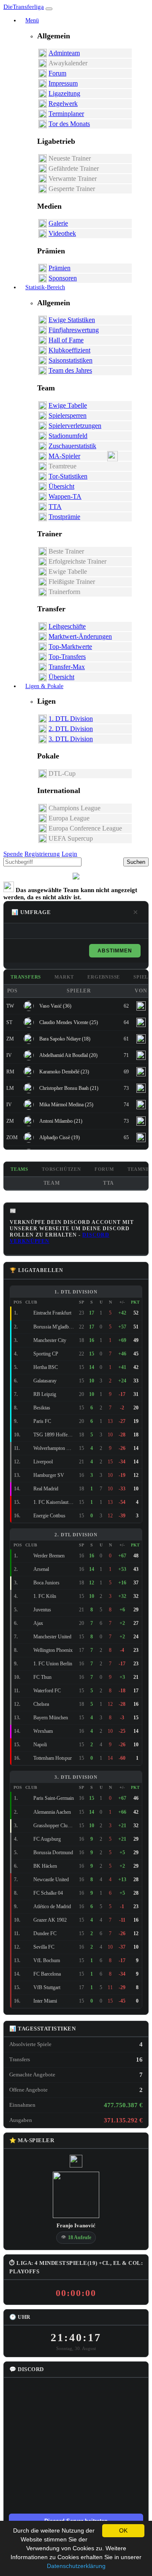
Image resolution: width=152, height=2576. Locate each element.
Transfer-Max (67, 667)
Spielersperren (68, 415)
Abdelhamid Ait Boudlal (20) (68, 1055)
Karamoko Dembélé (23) (64, 1072)
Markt (64, 977)
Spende (13, 854)
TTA (55, 507)
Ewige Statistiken (72, 320)
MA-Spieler (64, 456)
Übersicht (61, 486)
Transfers (26, 977)
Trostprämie (64, 517)
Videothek (62, 233)
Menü (32, 20)
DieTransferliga (24, 7)
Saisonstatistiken (71, 360)
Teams (19, 1169)
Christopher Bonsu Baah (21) (69, 1088)
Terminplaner (66, 114)
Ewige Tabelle (68, 405)
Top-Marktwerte (70, 647)
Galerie (58, 223)
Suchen (136, 862)
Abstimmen (115, 951)
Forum (57, 73)
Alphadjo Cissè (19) (60, 1137)
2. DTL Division (71, 729)
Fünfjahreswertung (74, 330)
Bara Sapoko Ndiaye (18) (65, 1039)
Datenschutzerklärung (76, 2566)
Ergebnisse (104, 977)
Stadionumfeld (68, 436)
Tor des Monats (69, 124)
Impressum (63, 83)
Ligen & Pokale (44, 686)
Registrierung (42, 854)
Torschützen (61, 1169)
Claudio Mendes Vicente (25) (69, 1022)
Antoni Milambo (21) (61, 1121)
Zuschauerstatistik (72, 446)
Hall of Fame (66, 340)
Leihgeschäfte (67, 626)
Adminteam (64, 53)
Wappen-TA (65, 496)
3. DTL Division (71, 739)
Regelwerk (63, 104)
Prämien (60, 268)
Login (69, 854)
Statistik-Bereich (45, 287)
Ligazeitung (64, 93)
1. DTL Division (71, 719)
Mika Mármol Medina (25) (66, 1105)
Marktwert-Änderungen (80, 636)
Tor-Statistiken (68, 476)
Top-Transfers (67, 657)
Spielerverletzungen (75, 426)
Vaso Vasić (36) (55, 1006)
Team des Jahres (70, 370)
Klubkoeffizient (69, 350)
